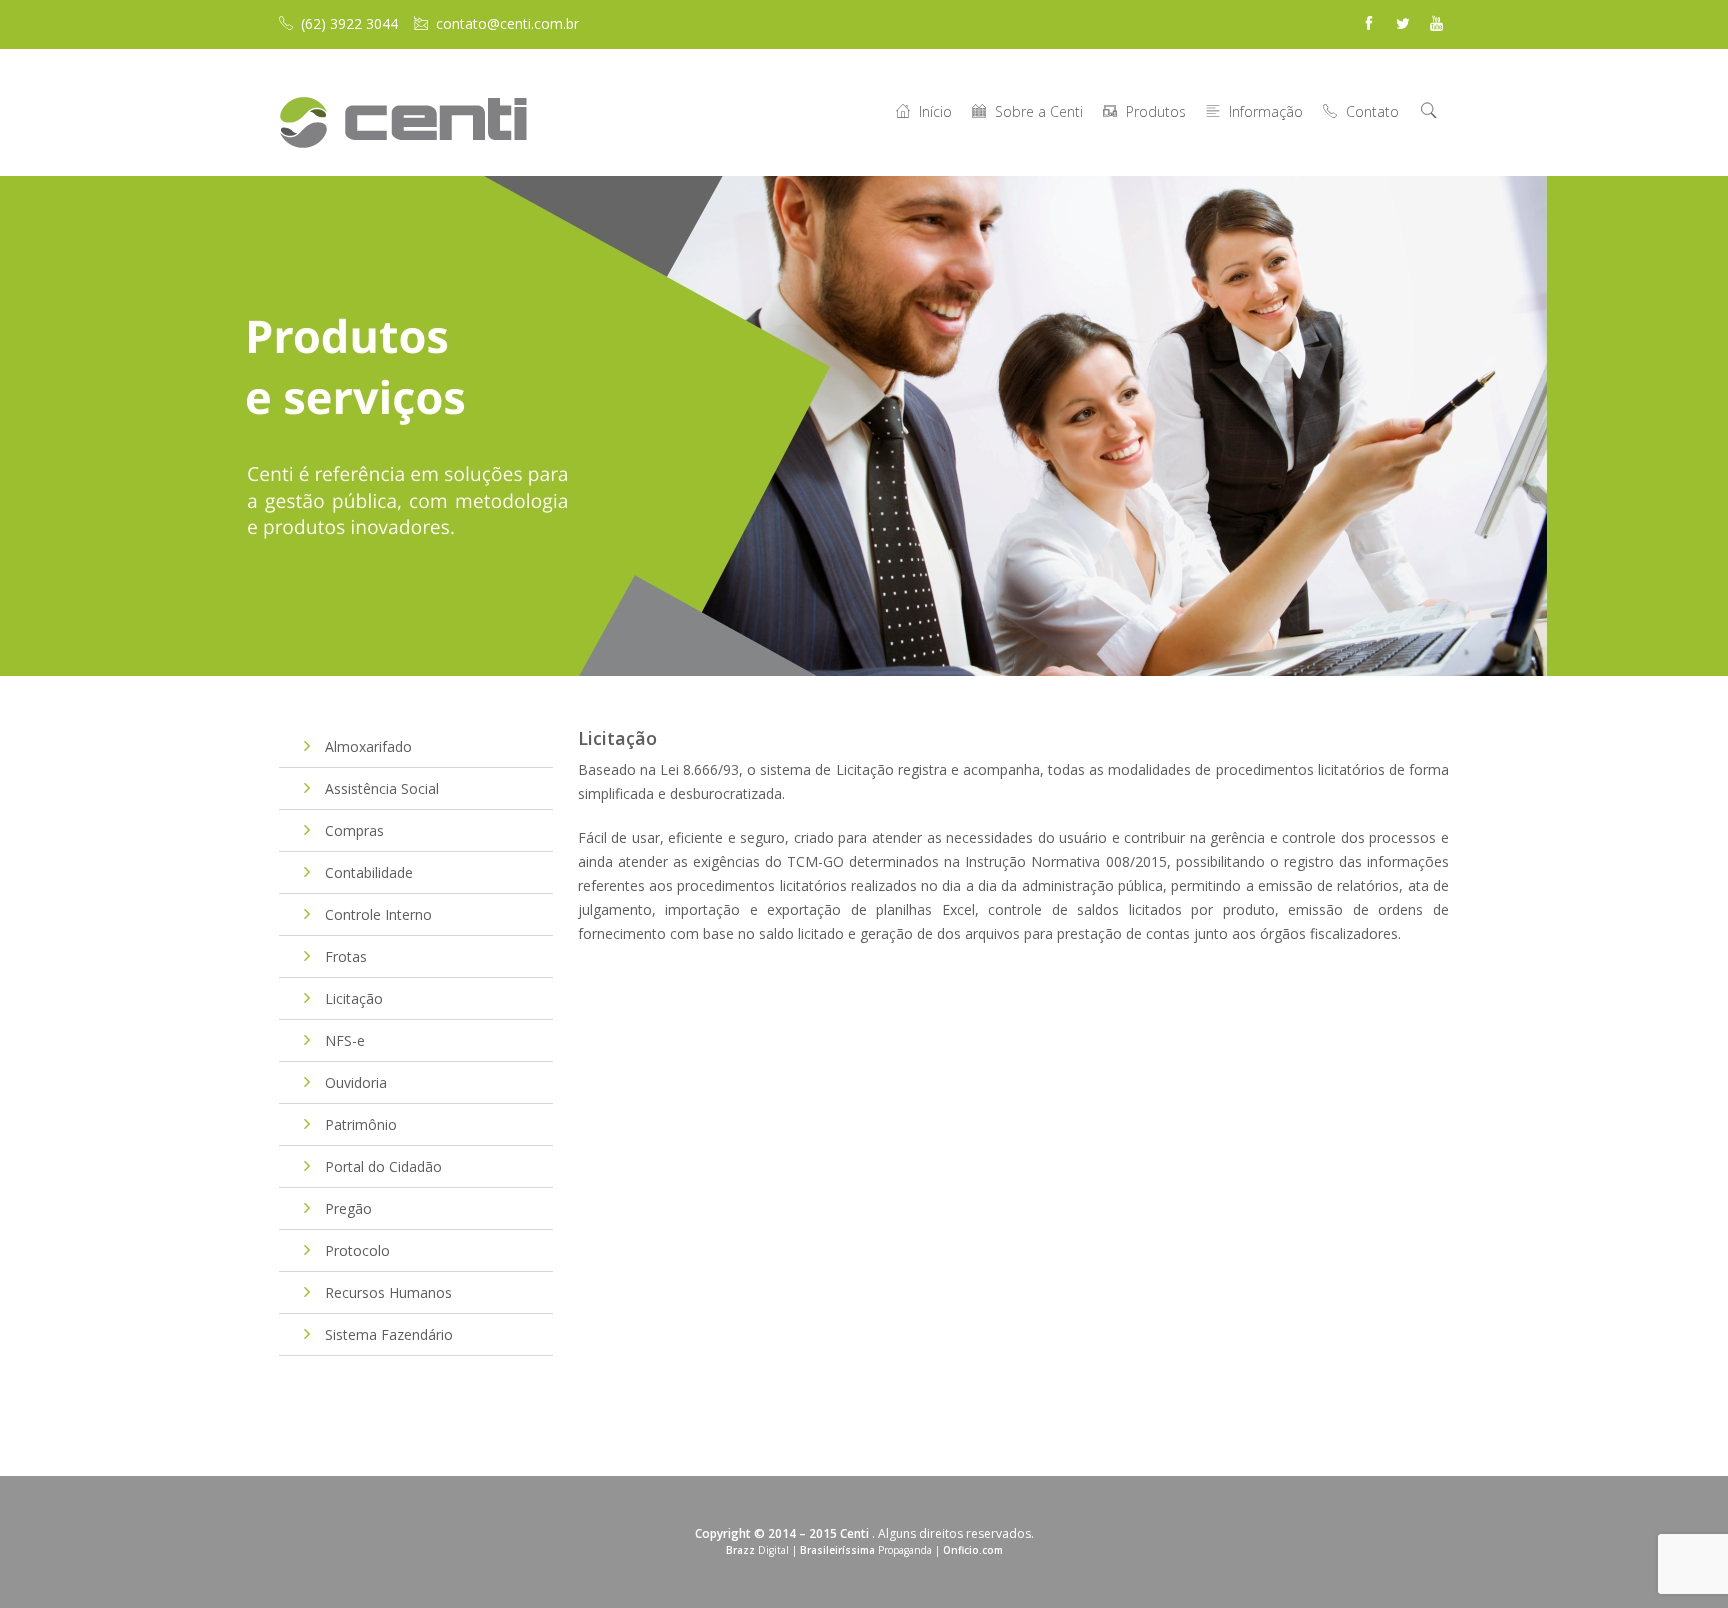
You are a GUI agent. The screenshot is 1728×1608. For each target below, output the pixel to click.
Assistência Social (382, 788)
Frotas (346, 956)
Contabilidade (369, 872)
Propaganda (866, 1550)
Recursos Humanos (388, 1292)
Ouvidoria (356, 1082)
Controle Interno (378, 914)
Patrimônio (361, 1124)
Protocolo (357, 1250)
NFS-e (345, 1040)
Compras (354, 830)
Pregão (348, 1208)
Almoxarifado (368, 746)
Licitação (354, 998)
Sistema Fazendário (389, 1334)
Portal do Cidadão (383, 1166)
